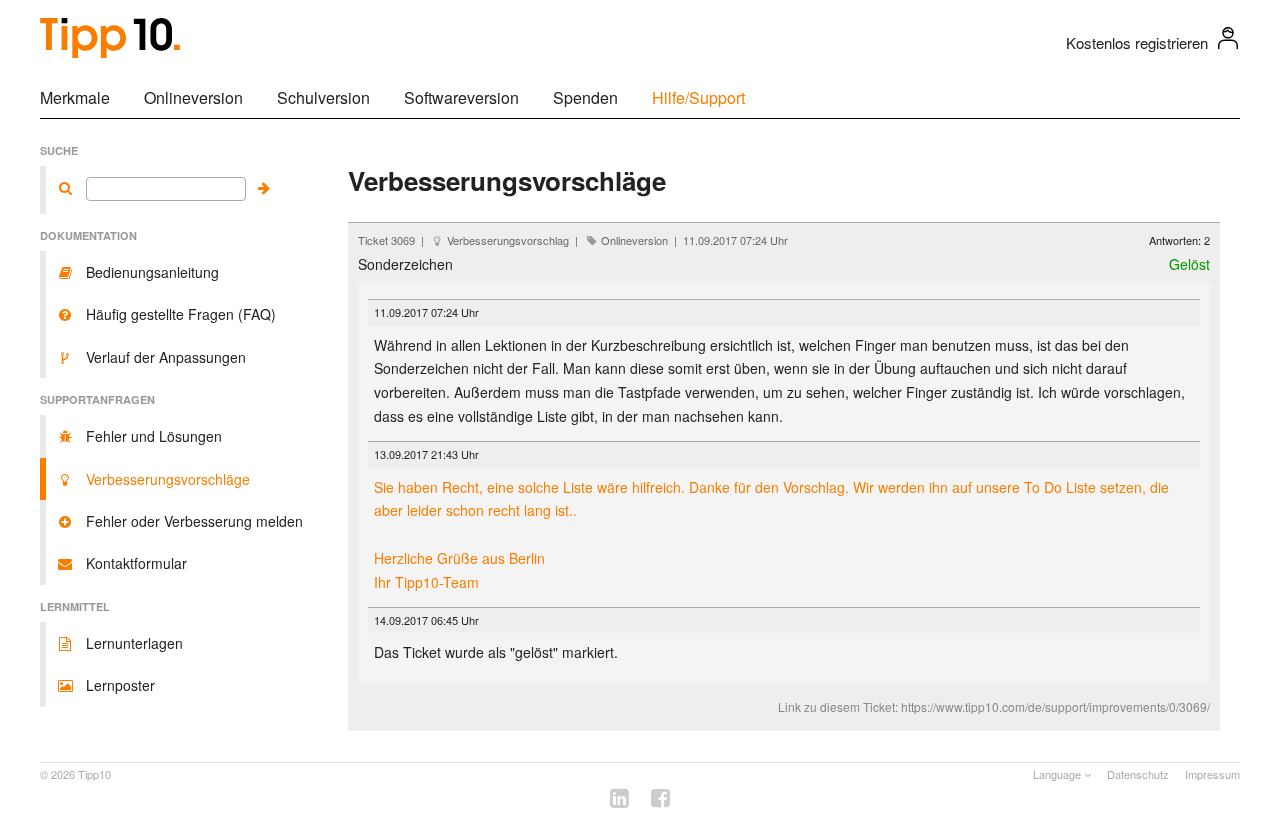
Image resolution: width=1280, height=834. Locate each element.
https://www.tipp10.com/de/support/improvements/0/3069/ (1055, 706)
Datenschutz (1138, 774)
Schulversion (323, 97)
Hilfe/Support (698, 97)
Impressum (1212, 774)
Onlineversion (193, 97)
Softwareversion (461, 97)
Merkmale (75, 97)
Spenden (585, 97)
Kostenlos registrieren (1137, 42)
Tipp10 (94, 774)
